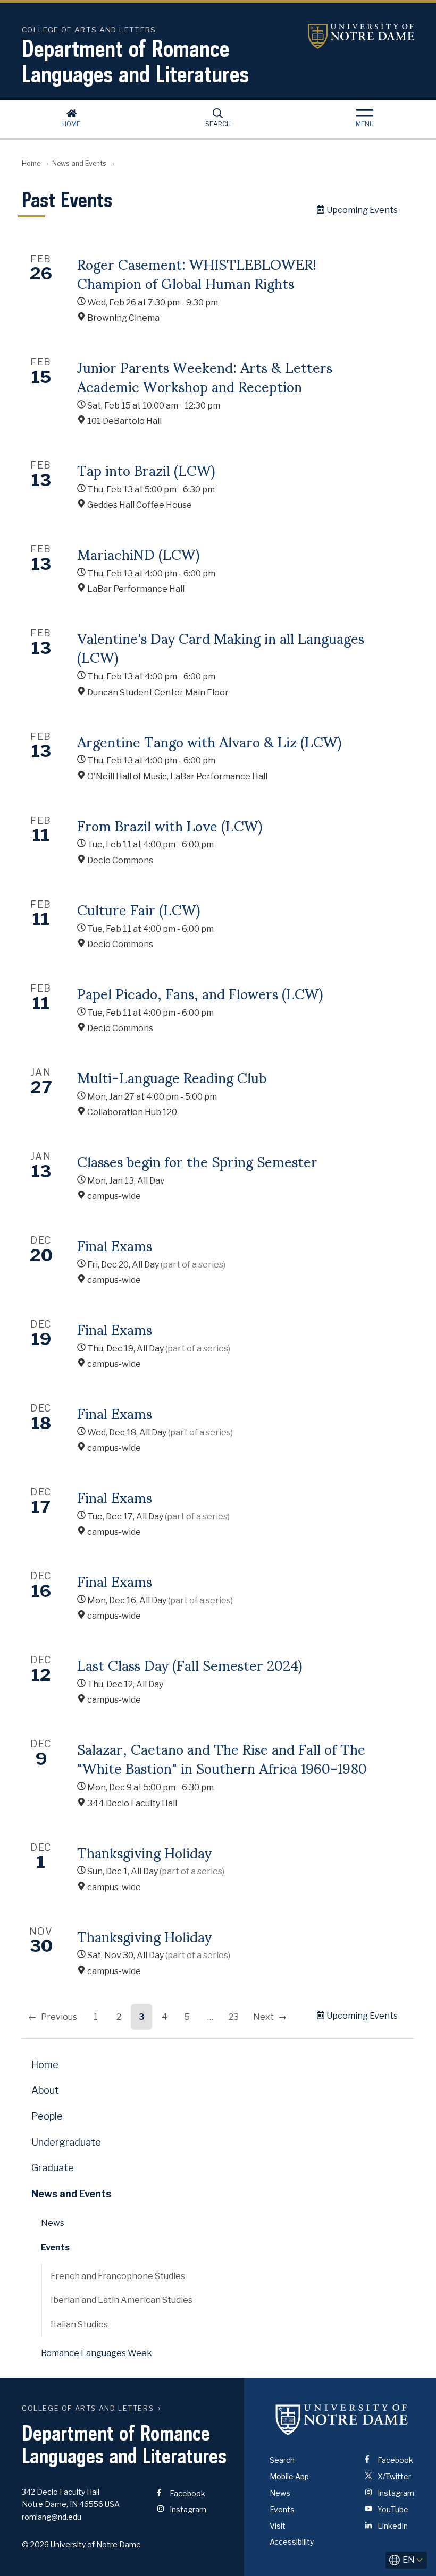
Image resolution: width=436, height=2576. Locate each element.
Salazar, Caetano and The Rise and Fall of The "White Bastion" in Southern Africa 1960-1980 (222, 1758)
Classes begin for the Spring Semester (197, 1161)
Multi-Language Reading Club (172, 1077)
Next (263, 2017)
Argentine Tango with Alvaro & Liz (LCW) (209, 741)
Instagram (187, 2509)
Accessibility (292, 2542)
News (53, 2223)
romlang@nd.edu (52, 2517)
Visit (278, 2526)
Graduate (53, 2168)
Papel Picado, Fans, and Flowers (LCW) (200, 993)
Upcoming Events (361, 210)
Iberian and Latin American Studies (121, 2300)
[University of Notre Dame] (342, 2419)
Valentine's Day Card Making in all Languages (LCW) (221, 647)
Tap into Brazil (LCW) (146, 470)
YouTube (392, 2509)
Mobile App (289, 2476)
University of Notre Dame (361, 36)
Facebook (187, 2493)
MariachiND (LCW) (138, 554)
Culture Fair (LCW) (139, 909)
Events (55, 2247)
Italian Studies (79, 2324)
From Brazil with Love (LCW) (170, 825)
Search (218, 124)
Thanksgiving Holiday (144, 1852)
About (45, 2090)
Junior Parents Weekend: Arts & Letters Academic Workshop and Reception (205, 376)
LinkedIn (392, 2526)
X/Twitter (393, 2476)
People (47, 2116)
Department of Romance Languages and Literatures (135, 61)
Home (71, 124)
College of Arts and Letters (88, 2408)
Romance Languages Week (97, 2353)
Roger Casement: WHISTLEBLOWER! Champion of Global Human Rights (197, 273)
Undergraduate (66, 2142)
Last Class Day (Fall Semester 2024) (190, 1664)
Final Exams (115, 1245)
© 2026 (35, 2544)
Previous (59, 2017)
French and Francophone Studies (118, 2276)
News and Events (79, 163)
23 (234, 2017)
